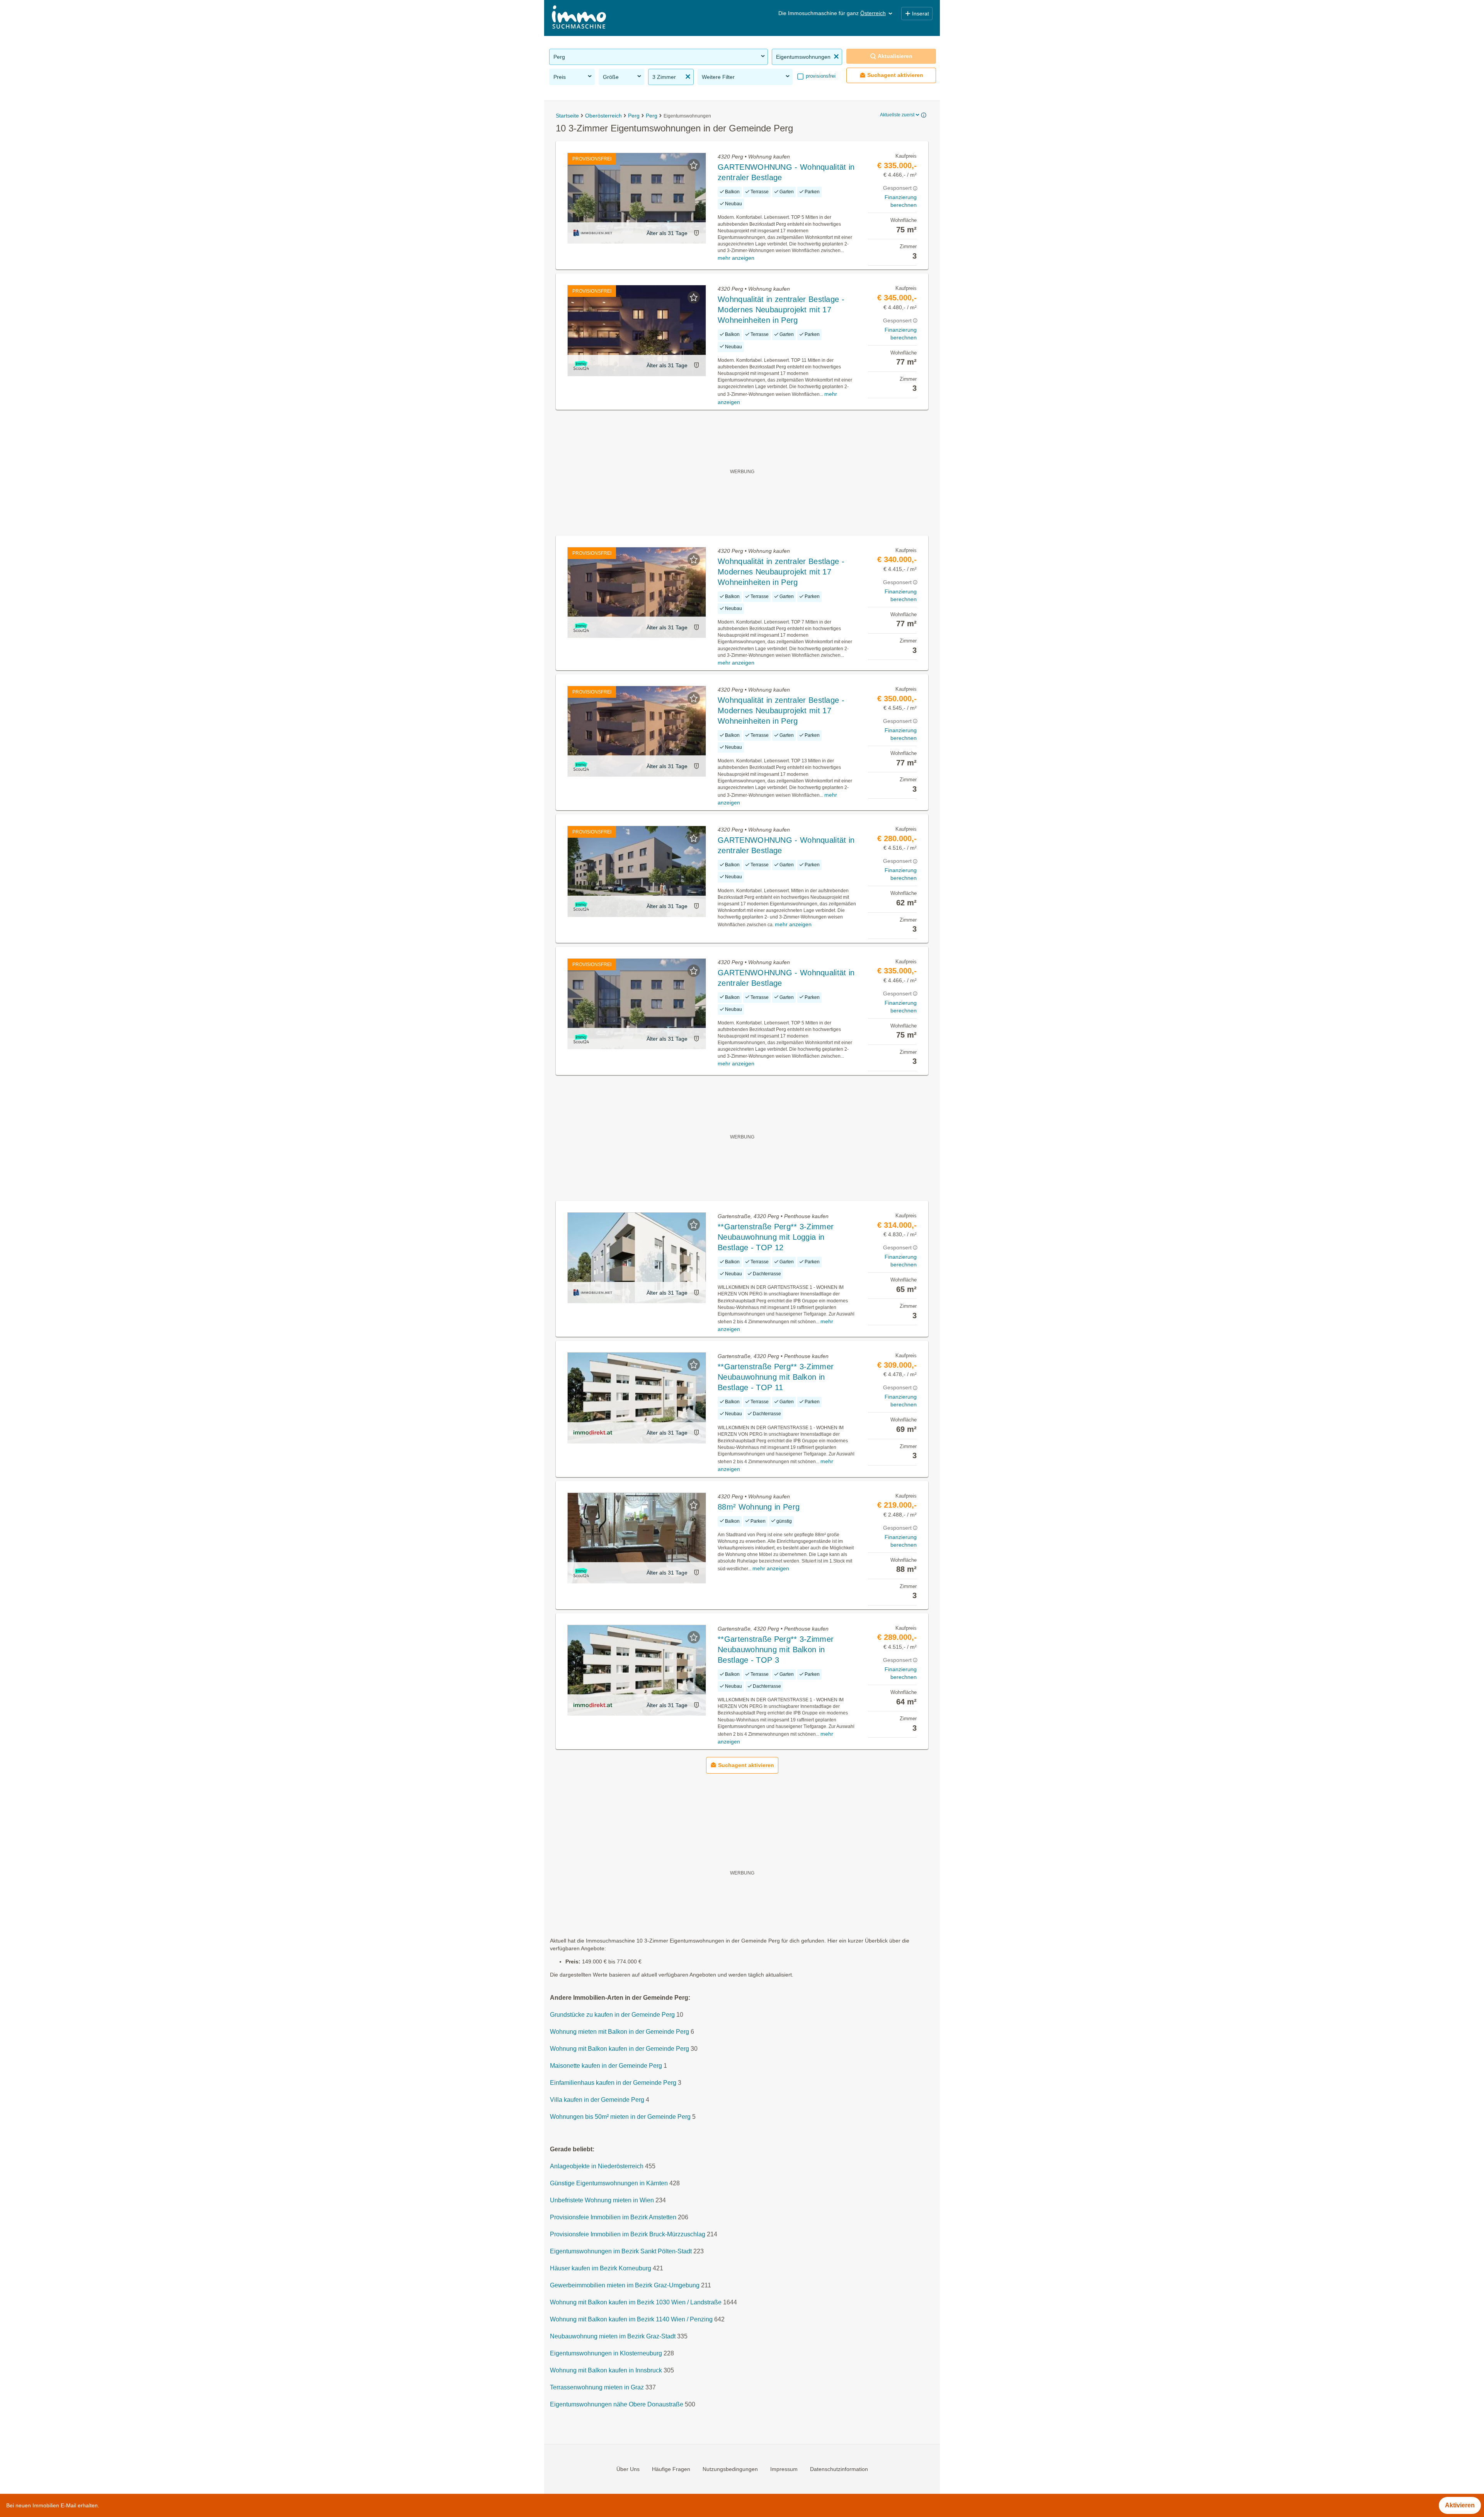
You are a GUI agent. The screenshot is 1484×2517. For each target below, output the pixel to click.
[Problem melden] (696, 233)
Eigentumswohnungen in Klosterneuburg (606, 2353)
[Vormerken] (694, 165)
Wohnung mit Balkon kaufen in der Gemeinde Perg (619, 2049)
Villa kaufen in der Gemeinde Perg (597, 2100)
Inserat (921, 14)
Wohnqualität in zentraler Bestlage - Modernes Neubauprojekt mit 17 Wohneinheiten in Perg (781, 310)
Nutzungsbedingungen (730, 2469)
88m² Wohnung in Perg (759, 1507)
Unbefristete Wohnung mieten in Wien (602, 2200)
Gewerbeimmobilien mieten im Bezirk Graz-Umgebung (625, 2285)
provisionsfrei (820, 76)
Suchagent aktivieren (895, 75)
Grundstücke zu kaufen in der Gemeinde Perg (612, 2015)
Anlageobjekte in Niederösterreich (597, 2166)
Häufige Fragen (671, 2469)
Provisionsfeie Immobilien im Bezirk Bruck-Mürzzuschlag (628, 2234)
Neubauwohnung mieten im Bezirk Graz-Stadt (613, 2336)
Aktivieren (1460, 2505)
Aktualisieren (895, 56)
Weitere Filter (718, 77)
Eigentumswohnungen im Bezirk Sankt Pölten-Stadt (621, 2251)
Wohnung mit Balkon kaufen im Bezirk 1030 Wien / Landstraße (636, 2302)
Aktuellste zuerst (897, 115)
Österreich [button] (873, 13)
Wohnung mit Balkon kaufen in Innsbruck (606, 2370)
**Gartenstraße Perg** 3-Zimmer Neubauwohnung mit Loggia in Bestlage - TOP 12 (776, 1237)
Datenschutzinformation (839, 2469)
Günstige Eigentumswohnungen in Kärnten (609, 2183)
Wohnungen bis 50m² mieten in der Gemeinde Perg (620, 2117)
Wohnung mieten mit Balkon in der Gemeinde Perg (619, 2032)
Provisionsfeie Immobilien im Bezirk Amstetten (613, 2217)
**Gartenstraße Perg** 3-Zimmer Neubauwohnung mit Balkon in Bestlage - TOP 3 (776, 1650)
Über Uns (628, 2469)
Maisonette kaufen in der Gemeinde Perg (606, 2066)
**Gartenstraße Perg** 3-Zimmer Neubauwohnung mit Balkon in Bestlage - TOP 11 (776, 1377)
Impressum (784, 2469)
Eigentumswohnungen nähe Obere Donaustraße (617, 2404)
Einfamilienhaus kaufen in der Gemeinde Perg (613, 2083)
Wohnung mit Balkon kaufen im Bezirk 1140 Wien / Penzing (631, 2319)
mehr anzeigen (736, 258)
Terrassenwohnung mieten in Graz (597, 2387)
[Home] (579, 18)
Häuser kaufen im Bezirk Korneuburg (601, 2268)
